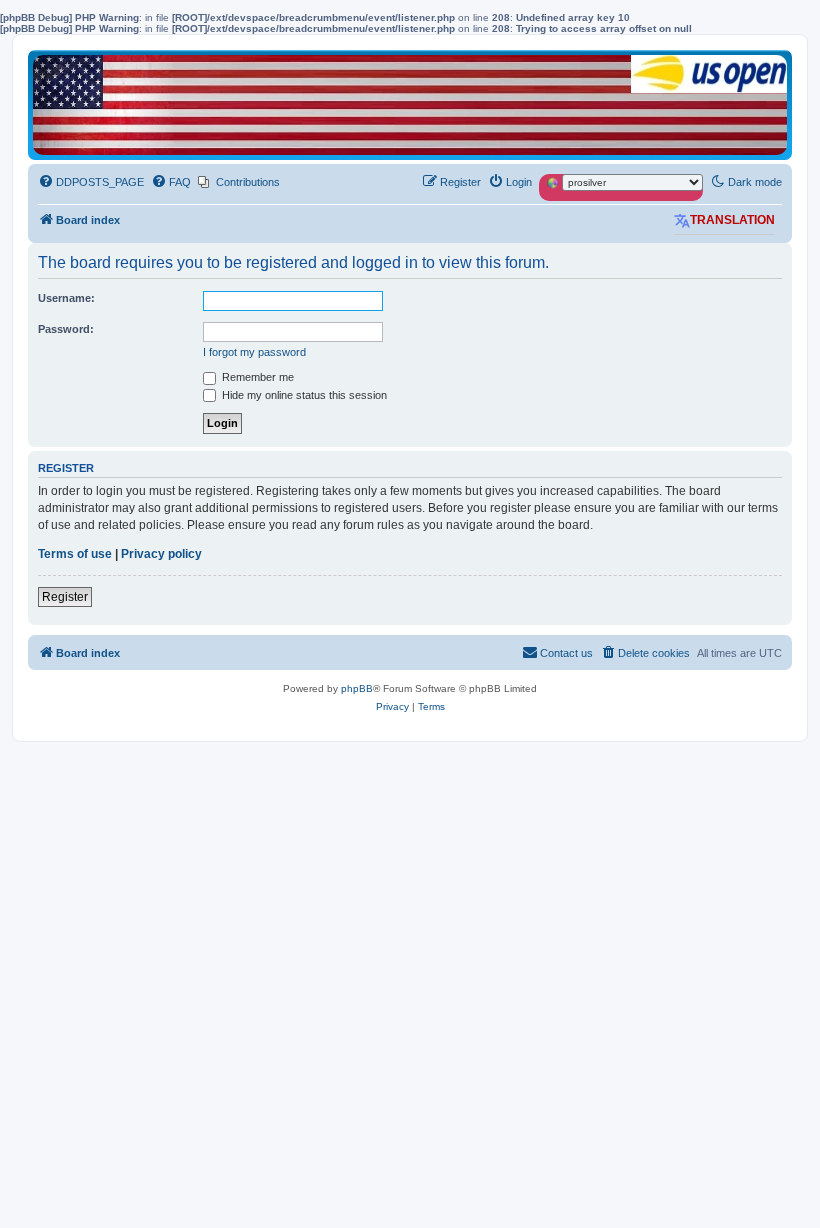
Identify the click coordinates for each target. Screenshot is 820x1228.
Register (65, 597)
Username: (66, 298)
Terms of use (75, 554)
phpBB (357, 688)
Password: (66, 329)
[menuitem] (91, 182)
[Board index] (410, 105)
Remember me (256, 377)
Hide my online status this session (303, 395)
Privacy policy (161, 554)
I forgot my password (254, 352)
